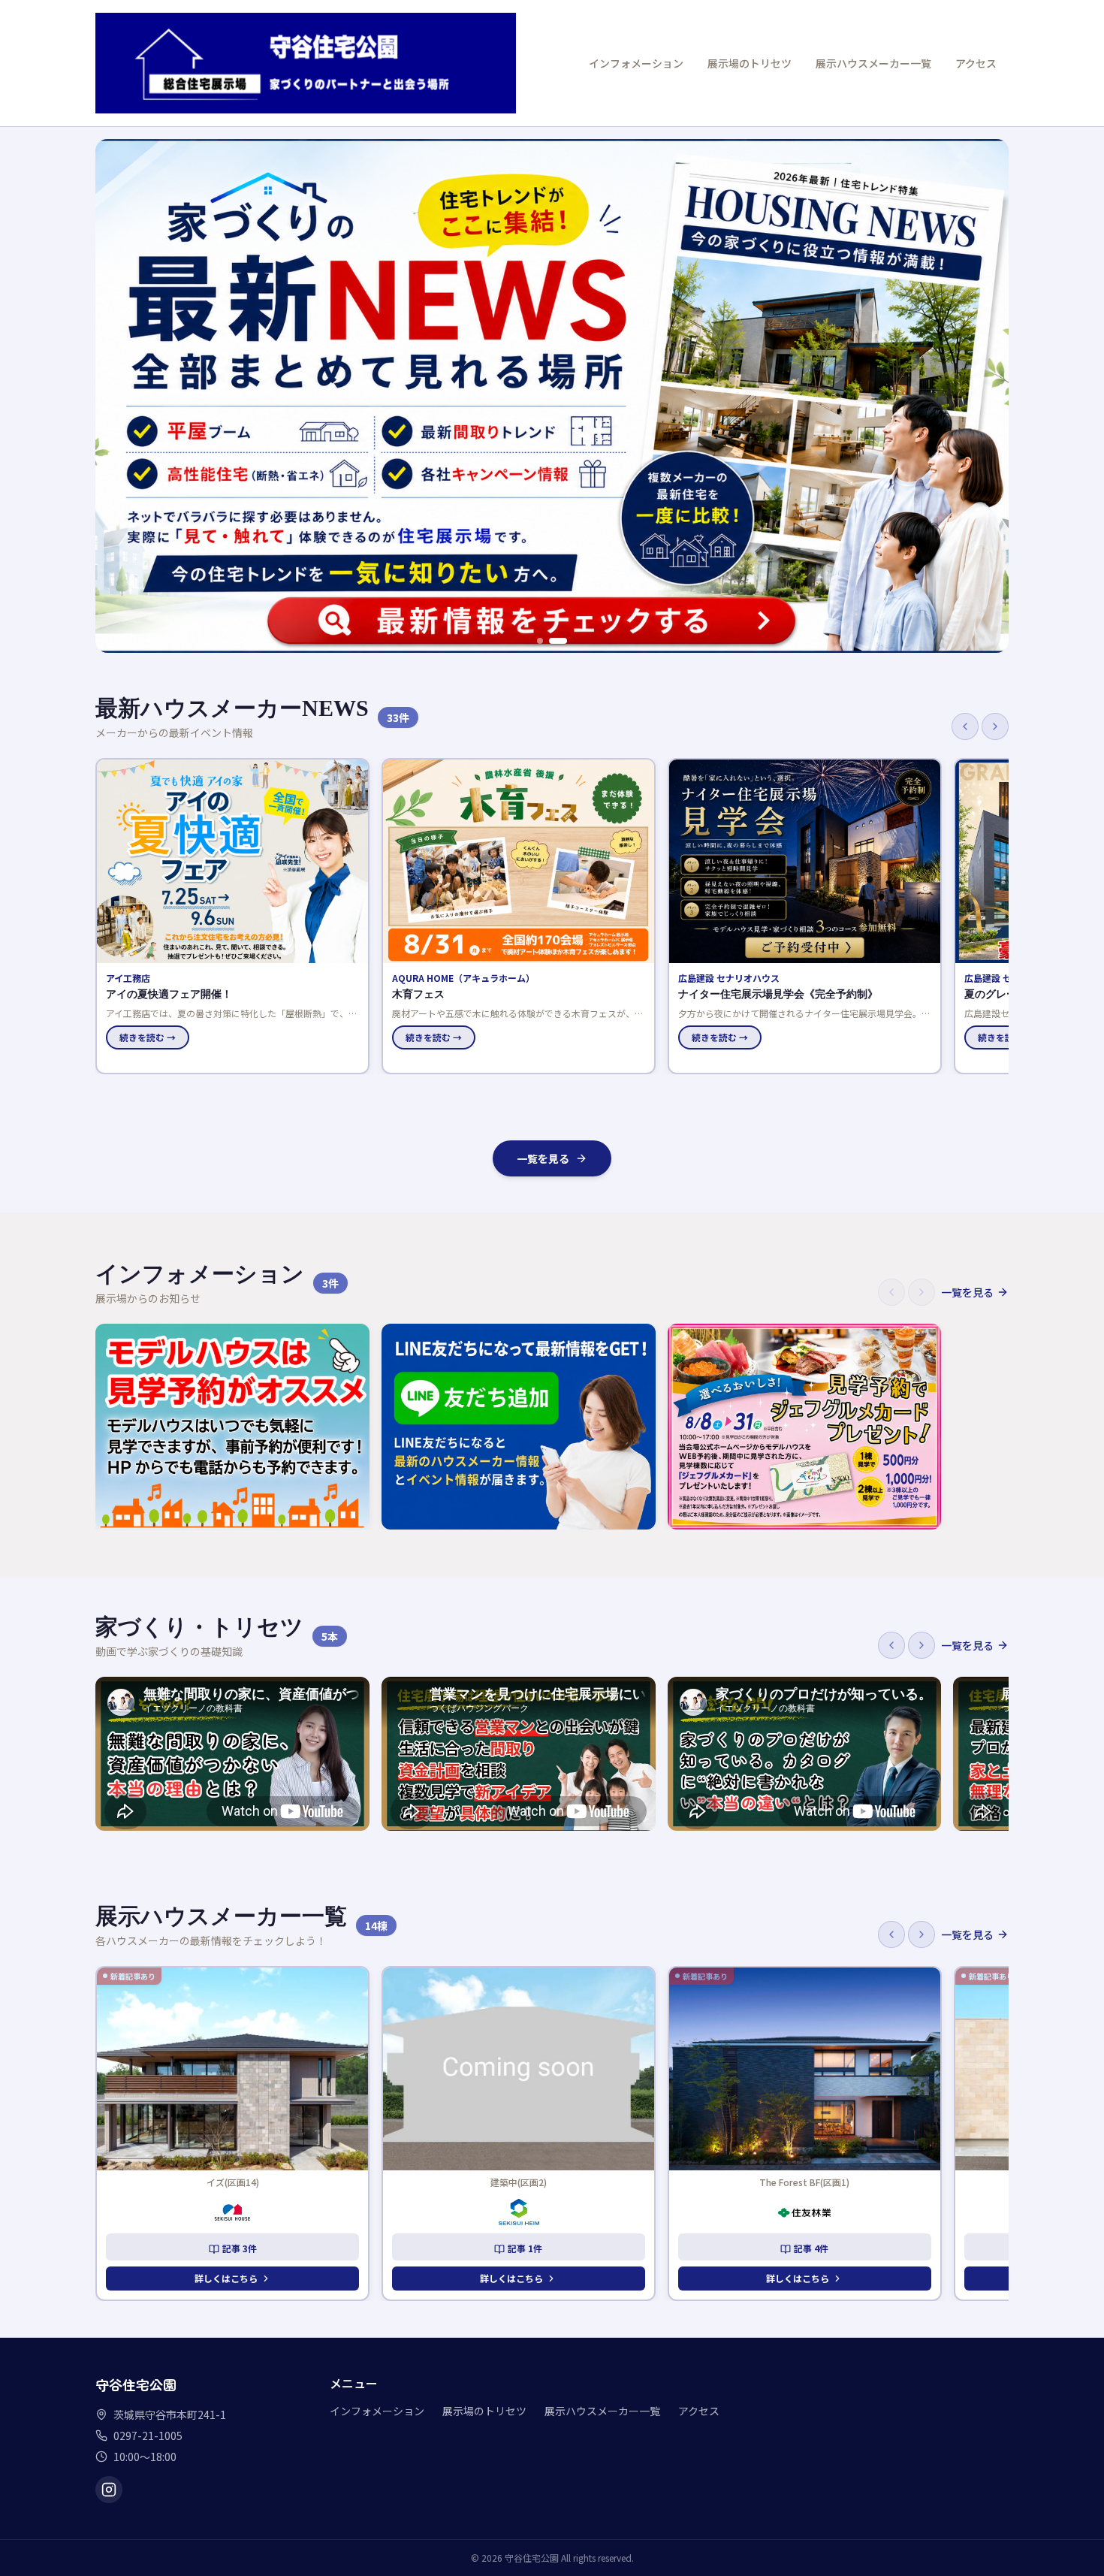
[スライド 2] (558, 641)
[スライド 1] (540, 641)
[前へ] (965, 726)
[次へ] (995, 726)
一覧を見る (543, 1158)
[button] (232, 916)
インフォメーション (636, 63)
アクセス (976, 63)
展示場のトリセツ (750, 63)
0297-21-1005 (148, 2436)
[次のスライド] (989, 396)
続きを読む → (148, 1037)
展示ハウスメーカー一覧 (873, 63)
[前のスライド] (115, 396)
